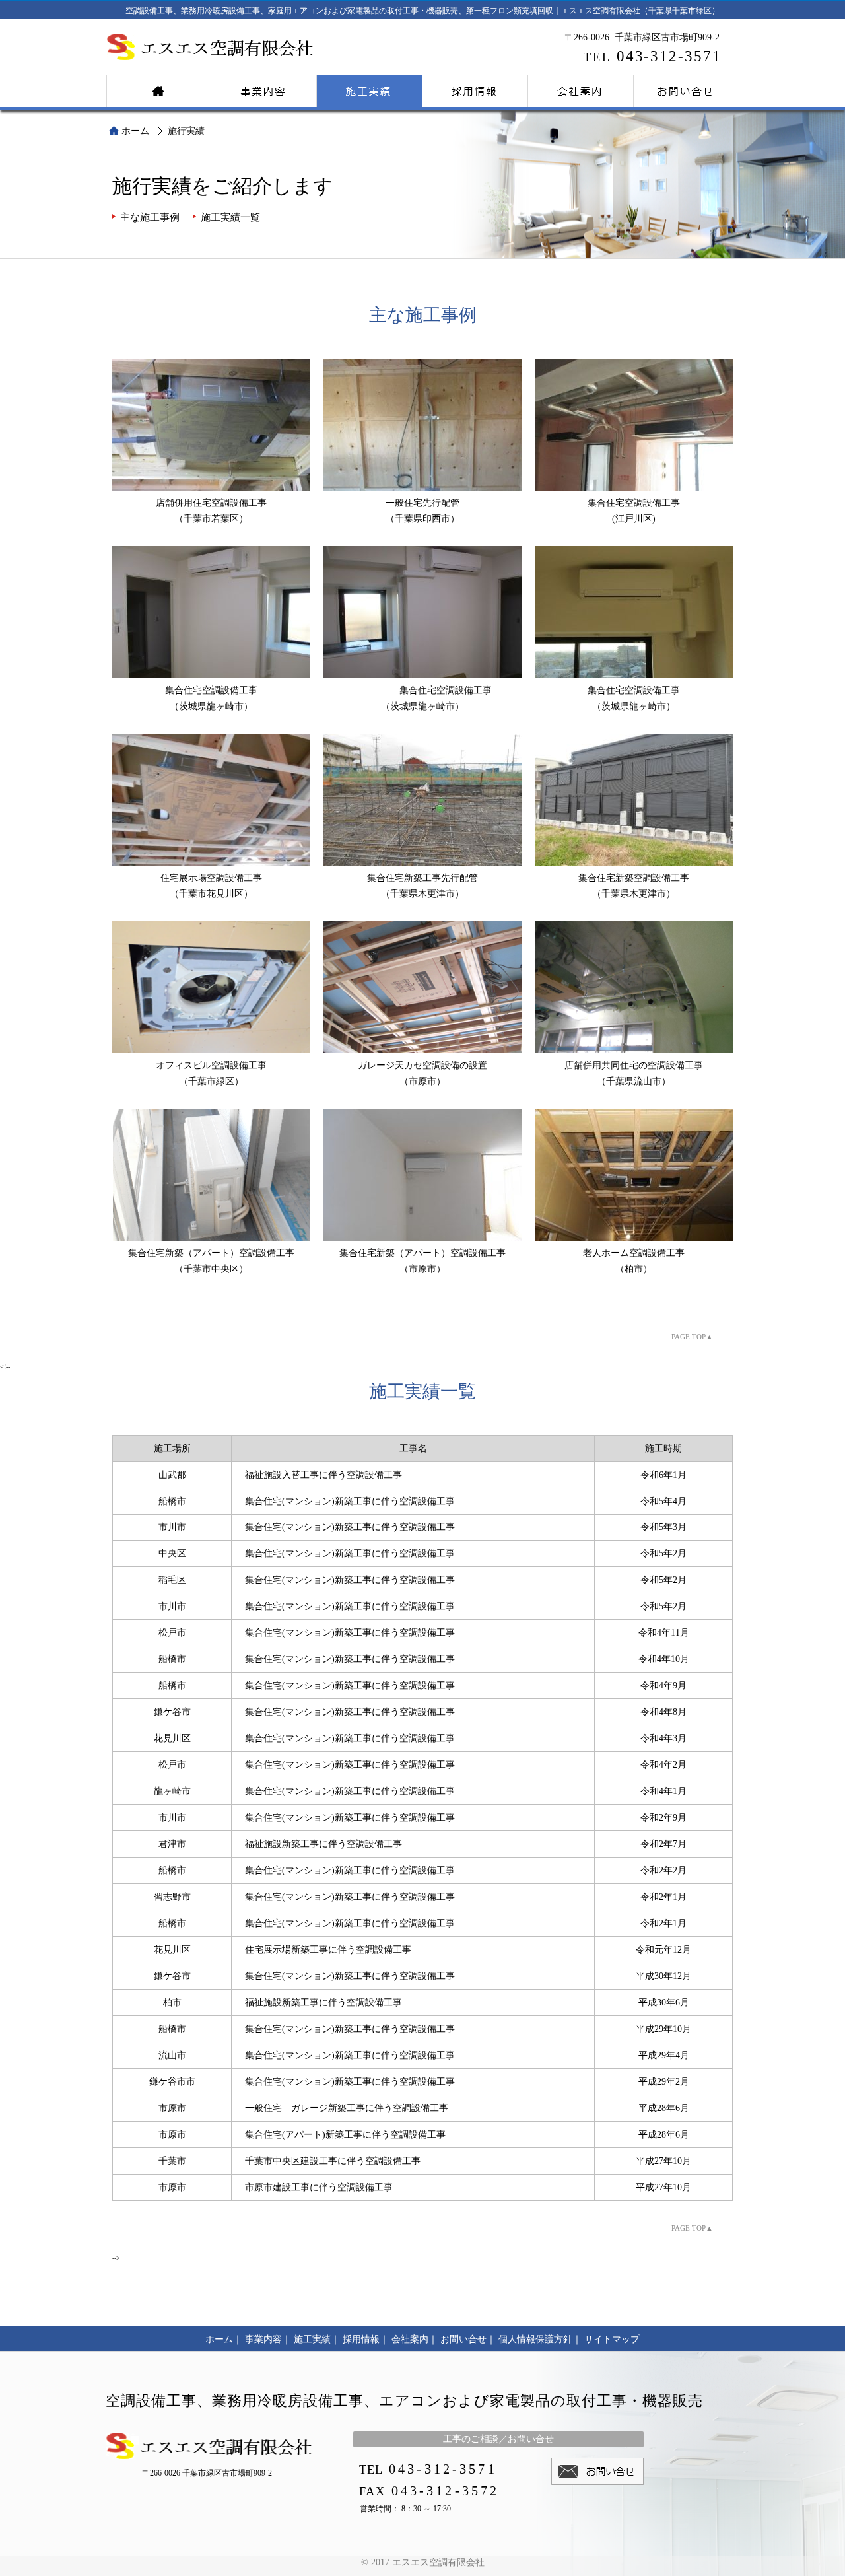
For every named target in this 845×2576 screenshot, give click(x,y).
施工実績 (370, 89)
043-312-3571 (653, 56)
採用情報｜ (366, 2339)
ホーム (158, 89)
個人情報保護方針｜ (540, 2339)
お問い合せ (687, 89)
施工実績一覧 (230, 217)
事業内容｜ (268, 2339)
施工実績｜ (317, 2339)
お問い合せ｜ (468, 2339)
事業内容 (264, 89)
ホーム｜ (224, 2339)
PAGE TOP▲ (692, 1337)
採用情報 (475, 89)
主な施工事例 (150, 217)
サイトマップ (612, 2339)
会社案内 (581, 89)
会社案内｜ (415, 2339)
